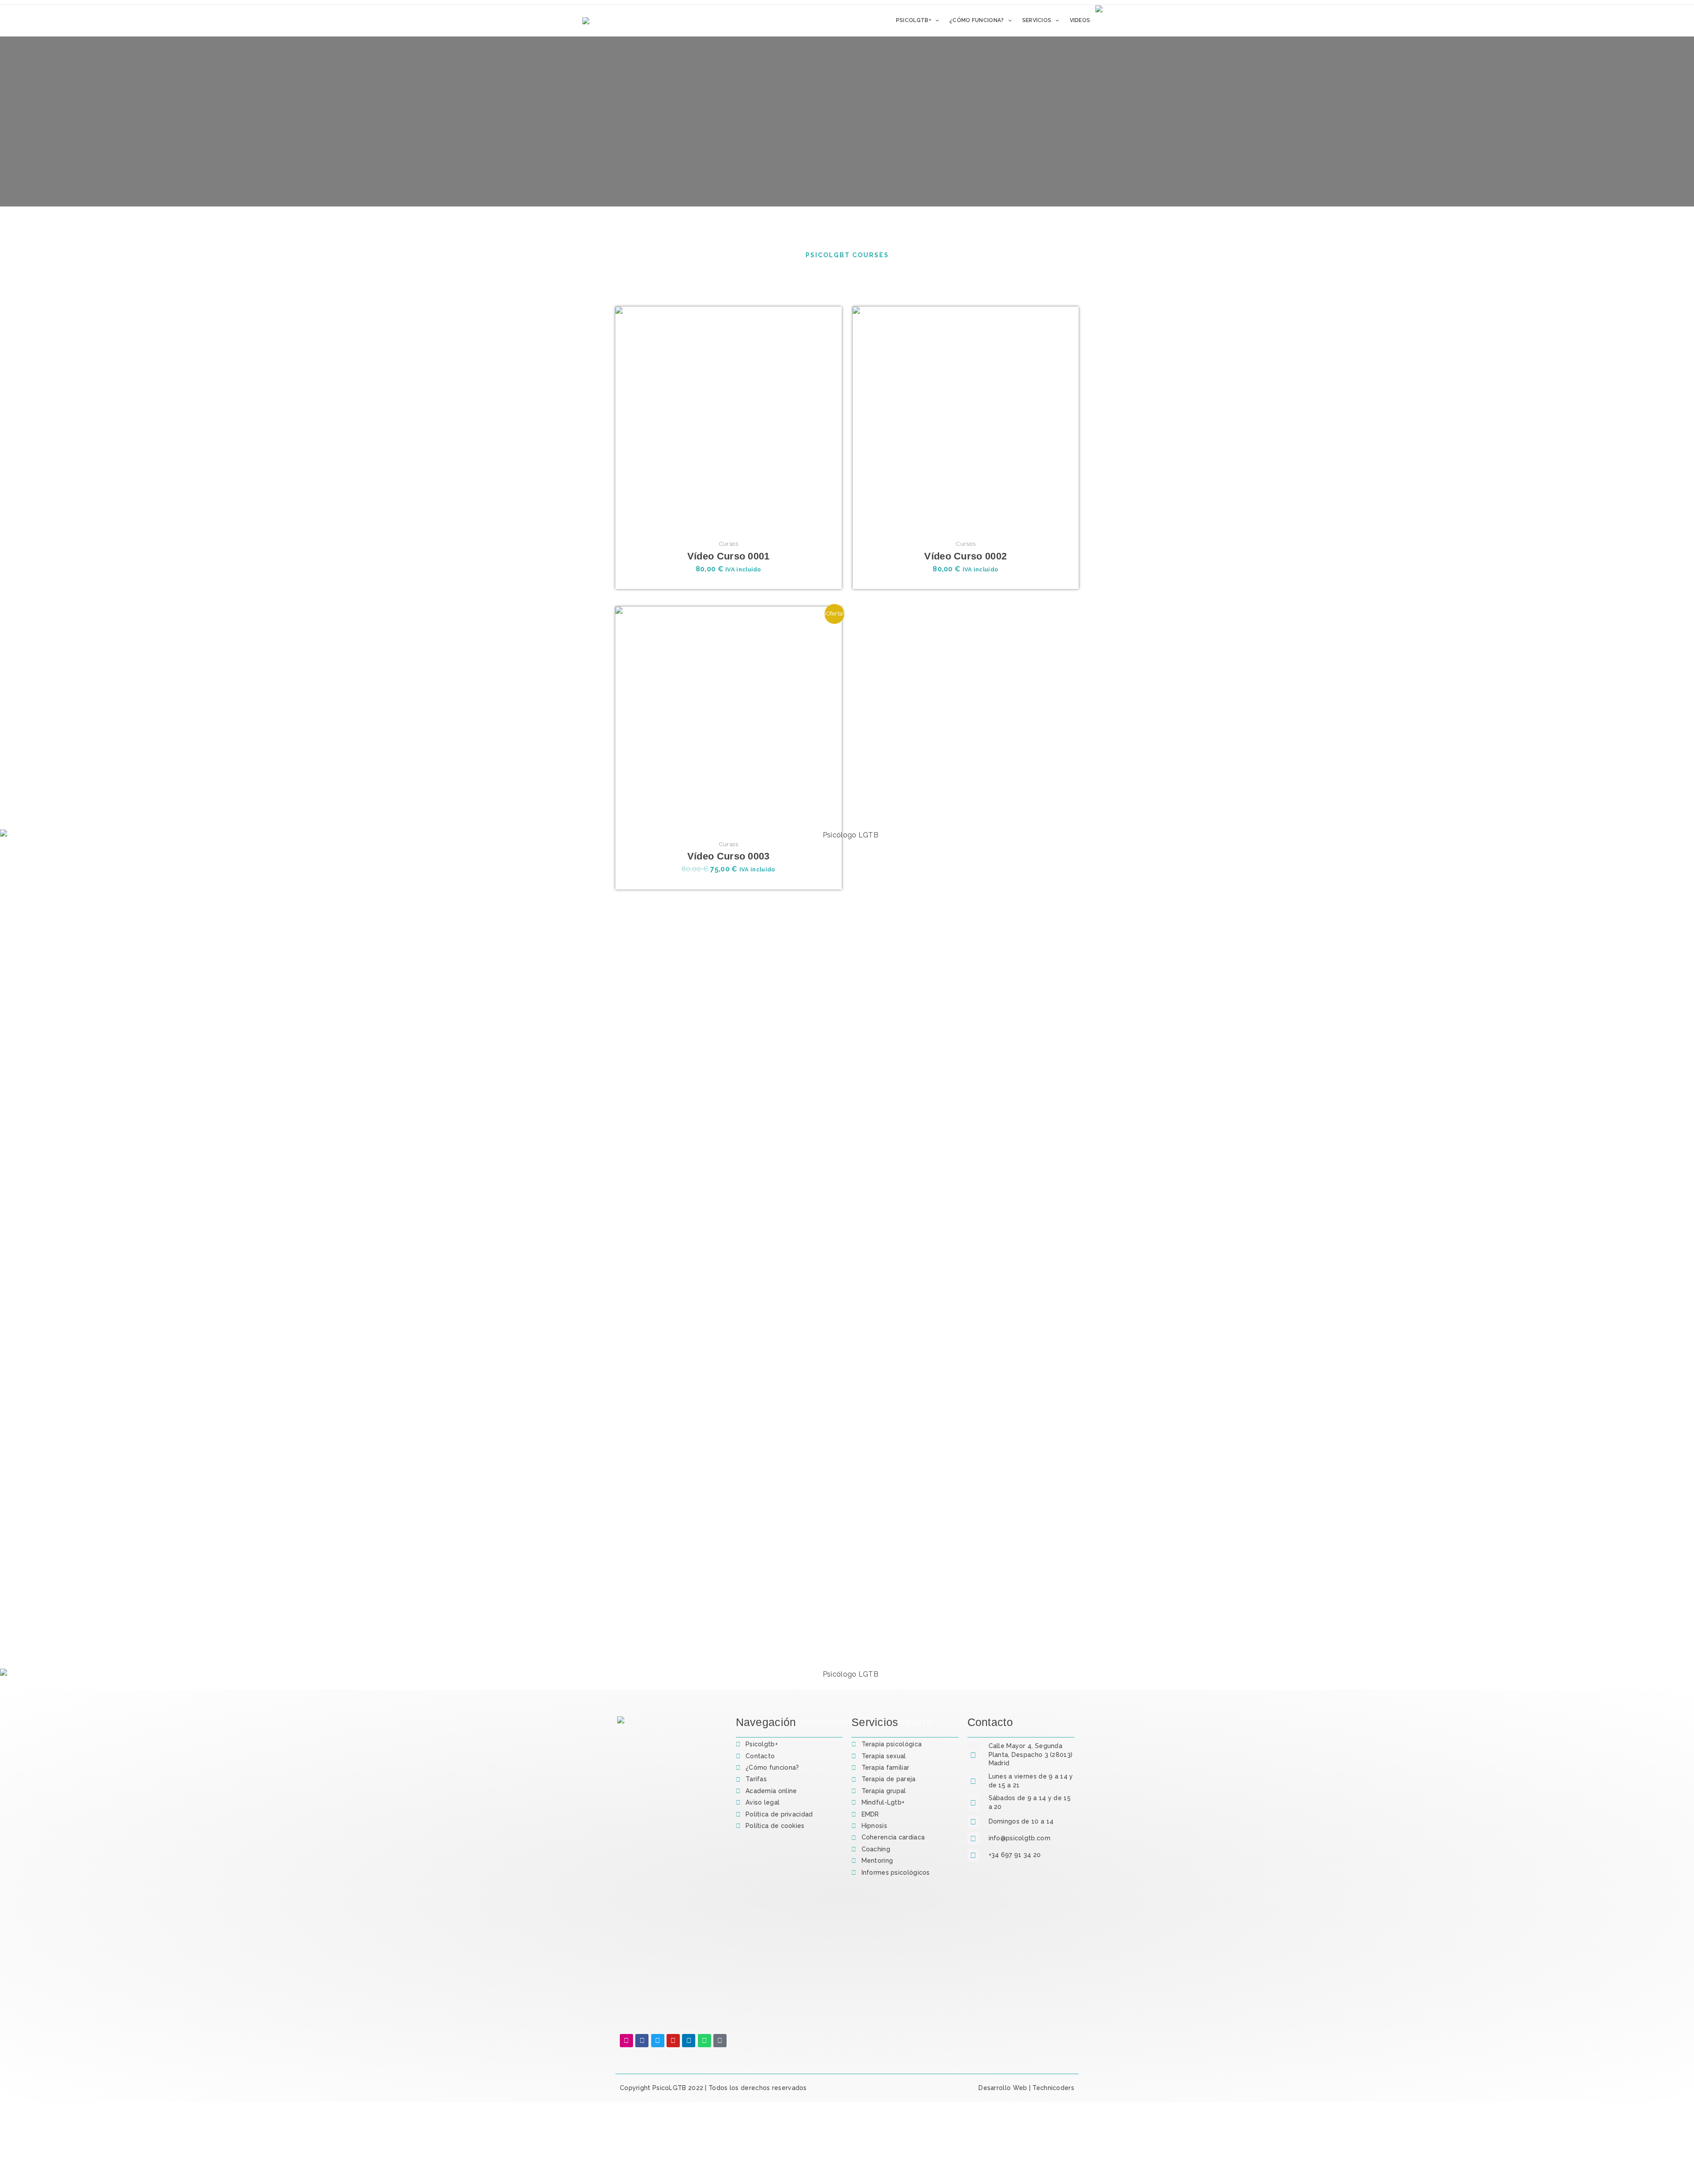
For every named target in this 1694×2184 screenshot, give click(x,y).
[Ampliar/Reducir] (11, 2162)
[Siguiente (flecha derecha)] (34, 2177)
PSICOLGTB (682, 2120)
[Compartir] (57, 2162)
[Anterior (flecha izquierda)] (11, 2177)
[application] (935, 20)
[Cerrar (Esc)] (80, 2162)
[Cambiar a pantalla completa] (34, 2162)
